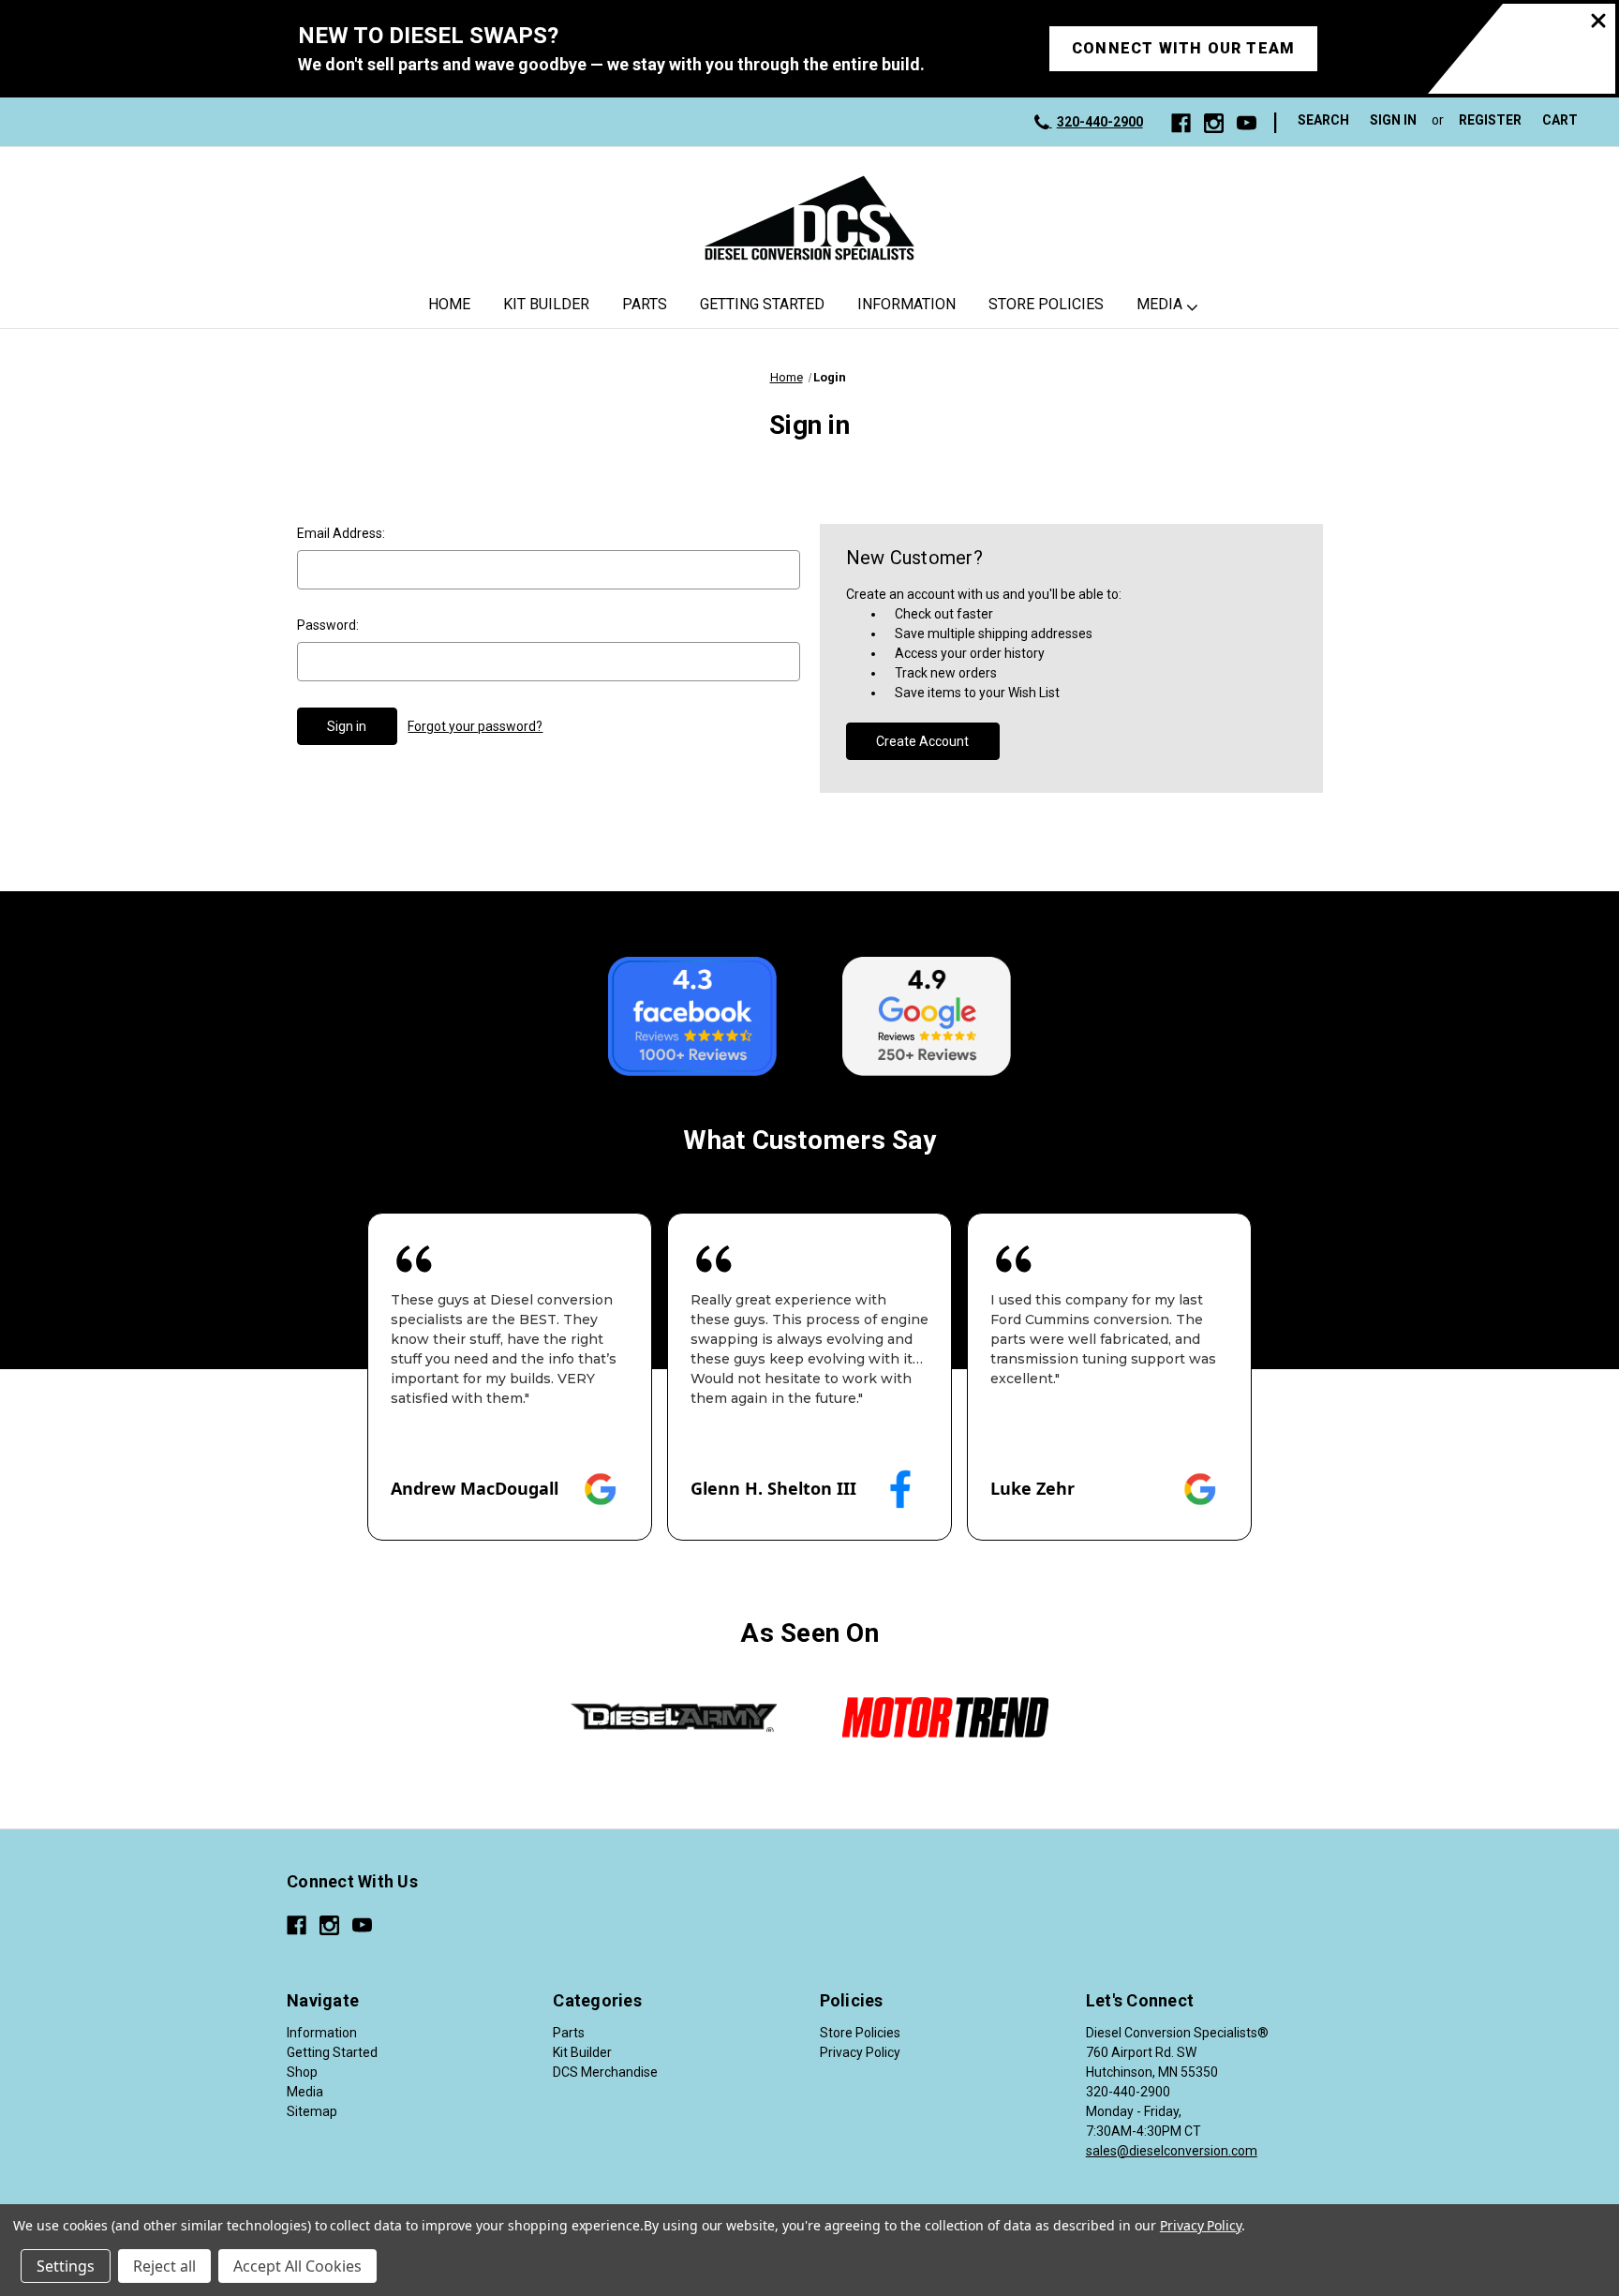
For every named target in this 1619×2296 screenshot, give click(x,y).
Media (1159, 304)
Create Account (922, 741)
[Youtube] (1247, 123)
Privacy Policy (860, 2052)
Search (1323, 120)
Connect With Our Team (1183, 48)
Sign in (1393, 120)
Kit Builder (546, 304)
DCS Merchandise (605, 2072)
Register (1490, 120)
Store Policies (1046, 304)
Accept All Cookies (297, 2266)
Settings (66, 2266)
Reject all (164, 2266)
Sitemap (312, 2111)
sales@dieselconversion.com (1172, 2151)
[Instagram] (1214, 123)
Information (906, 304)
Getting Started (762, 304)
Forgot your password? (475, 726)
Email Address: (341, 533)
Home (449, 304)
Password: (328, 625)
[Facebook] (1181, 123)
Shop (302, 2072)
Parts (645, 304)
